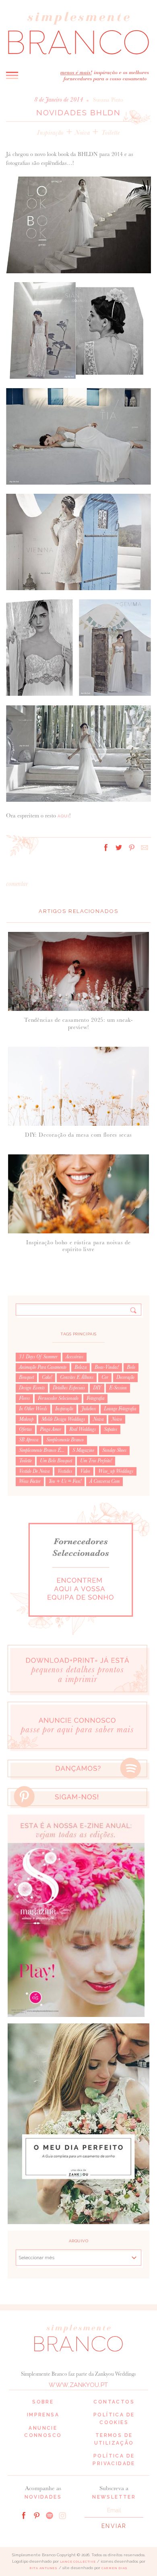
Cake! (47, 1377)
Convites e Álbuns (77, 1377)
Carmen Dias (115, 2568)
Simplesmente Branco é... (42, 1450)
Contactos (114, 2402)
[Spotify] (50, 2515)
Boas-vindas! (107, 1367)
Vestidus (65, 1471)
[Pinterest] (37, 2515)
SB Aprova (29, 1440)
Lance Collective (78, 2562)
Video (85, 1471)
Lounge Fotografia (120, 1409)
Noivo (117, 1419)
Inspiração (50, 132)
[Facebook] (24, 2515)
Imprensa (43, 2415)
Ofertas (25, 1429)
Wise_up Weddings (116, 1471)
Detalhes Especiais (69, 1388)
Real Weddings (83, 1429)
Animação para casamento (43, 1367)
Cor (105, 1377)
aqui (63, 816)
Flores (24, 1398)
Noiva (82, 132)
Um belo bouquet (56, 1461)
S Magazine (83, 1450)
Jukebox (89, 1409)
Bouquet (26, 1377)
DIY (97, 1388)
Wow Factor (30, 1481)
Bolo (131, 1367)
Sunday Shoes (114, 1450)
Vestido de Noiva (34, 1471)
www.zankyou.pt (78, 2385)
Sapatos (111, 1429)
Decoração (125, 1377)
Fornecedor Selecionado (58, 1398)
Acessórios (74, 1357)
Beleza (81, 1367)
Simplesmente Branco (65, 1440)
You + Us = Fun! (65, 1481)
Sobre (43, 2402)
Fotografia (95, 1398)
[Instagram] (62, 2515)
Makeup (26, 1419)
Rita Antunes (43, 2568)
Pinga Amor (51, 1429)
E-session (118, 1388)
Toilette (110, 132)
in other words (33, 1409)
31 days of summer (38, 1357)
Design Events (32, 1388)
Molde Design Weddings (63, 1419)
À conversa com (104, 1481)
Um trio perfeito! (96, 1461)
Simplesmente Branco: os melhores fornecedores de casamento (78, 33)
